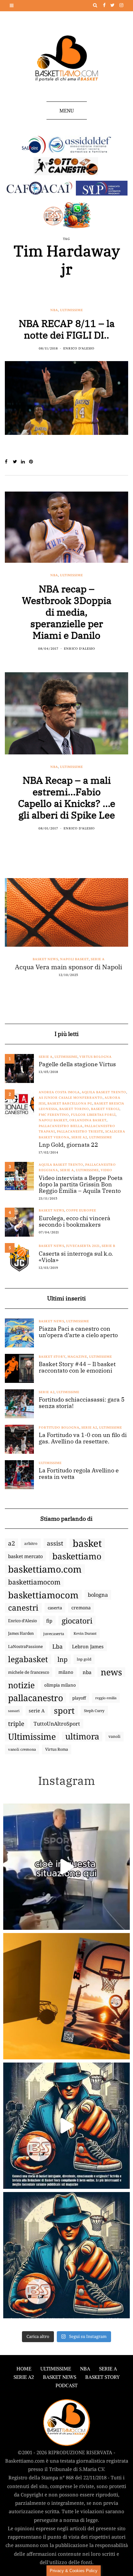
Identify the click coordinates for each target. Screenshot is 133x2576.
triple (16, 1724)
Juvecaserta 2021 (83, 1246)
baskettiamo (77, 1556)
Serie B (108, 1246)
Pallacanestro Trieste (80, 1131)
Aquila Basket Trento (104, 1092)
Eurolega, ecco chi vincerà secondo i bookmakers (75, 1221)
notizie (21, 1685)
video (107, 1170)
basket (87, 1543)
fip (49, 1621)
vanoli (114, 1736)
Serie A (96, 959)
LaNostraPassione (26, 1646)
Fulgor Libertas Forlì (93, 1115)
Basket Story (52, 1357)
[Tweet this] (17, 462)
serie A (37, 1711)
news (111, 1672)
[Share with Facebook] (9, 462)
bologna (98, 1595)
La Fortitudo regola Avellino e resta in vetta (79, 1474)
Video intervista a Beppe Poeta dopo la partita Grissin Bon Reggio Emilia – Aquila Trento (81, 1184)
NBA (54, 310)
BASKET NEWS (60, 2377)
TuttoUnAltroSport (57, 1724)
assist (55, 1543)
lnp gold (84, 1659)
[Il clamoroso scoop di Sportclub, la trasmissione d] (66, 1867)
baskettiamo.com (45, 1569)
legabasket (28, 1659)
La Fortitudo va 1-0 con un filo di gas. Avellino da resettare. (83, 1438)
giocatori (77, 1621)
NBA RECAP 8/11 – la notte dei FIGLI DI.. (67, 329)
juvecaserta (54, 1633)
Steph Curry (94, 1711)
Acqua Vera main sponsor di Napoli (66, 967)
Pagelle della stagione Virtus (77, 1064)
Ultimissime (72, 310)
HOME (24, 2369)
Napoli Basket (72, 959)
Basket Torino (74, 1109)
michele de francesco (29, 1672)
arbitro (31, 1543)
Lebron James (88, 1646)
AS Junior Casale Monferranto (71, 1098)
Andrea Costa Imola (59, 1092)
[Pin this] (33, 462)
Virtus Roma (57, 1749)
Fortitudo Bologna (59, 1427)
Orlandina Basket (88, 1120)
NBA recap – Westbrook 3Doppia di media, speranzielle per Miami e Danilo (67, 612)
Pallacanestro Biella (61, 1126)
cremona (81, 1608)
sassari (14, 1711)
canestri (23, 1608)
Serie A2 (79, 1137)
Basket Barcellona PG (70, 1103)
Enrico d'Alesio (79, 348)
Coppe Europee (81, 1210)
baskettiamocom (34, 1582)
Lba (57, 1646)
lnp (62, 1659)
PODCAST (66, 2385)
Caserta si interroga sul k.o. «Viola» (76, 1257)
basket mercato (26, 1556)
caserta (55, 1608)
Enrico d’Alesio (22, 1621)
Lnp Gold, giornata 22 (68, 1145)
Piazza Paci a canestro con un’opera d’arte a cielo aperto (78, 1332)
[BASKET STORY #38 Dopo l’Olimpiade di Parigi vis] (66, 1996)
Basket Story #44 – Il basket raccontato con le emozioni (77, 1367)
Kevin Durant (85, 1633)
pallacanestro (36, 1698)
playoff (79, 1698)
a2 (11, 1543)
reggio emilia (106, 1698)
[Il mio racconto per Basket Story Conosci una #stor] (66, 2126)
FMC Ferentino (54, 1115)
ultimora (82, 1737)
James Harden (21, 1633)
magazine (77, 1357)
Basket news (43, 959)
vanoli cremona (22, 1749)
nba (87, 1672)
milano (66, 1672)
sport (64, 1711)
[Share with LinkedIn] (25, 462)
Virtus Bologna (96, 1057)
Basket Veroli (105, 1109)
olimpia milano (60, 1685)
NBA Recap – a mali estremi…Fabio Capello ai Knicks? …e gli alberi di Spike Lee (67, 797)
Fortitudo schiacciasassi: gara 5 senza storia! (82, 1403)
